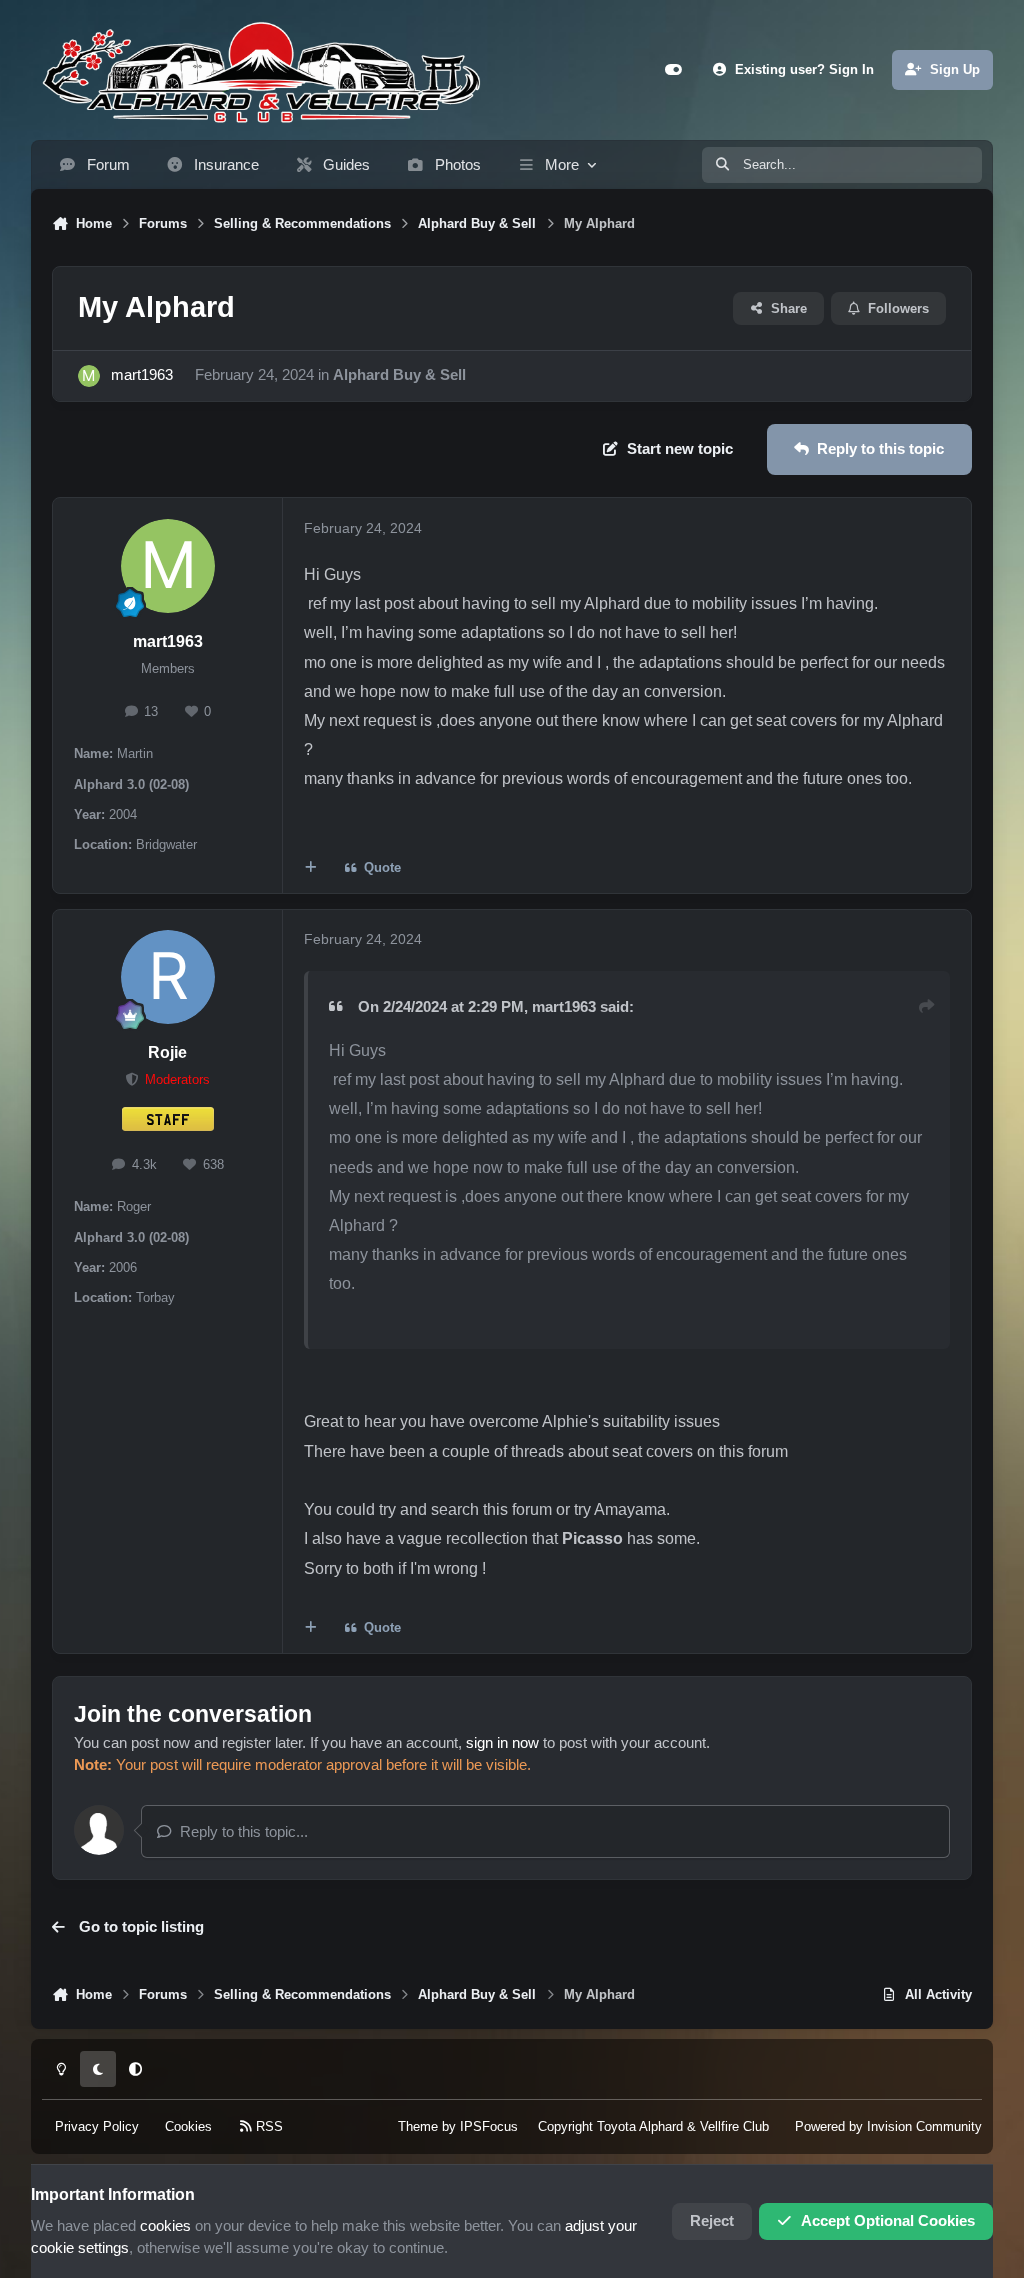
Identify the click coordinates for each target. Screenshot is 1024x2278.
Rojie (167, 1052)
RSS (267, 2126)
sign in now (502, 1743)
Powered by (888, 2126)
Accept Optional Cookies (888, 2221)
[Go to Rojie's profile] (168, 977)
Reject (712, 2221)
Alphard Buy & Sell (399, 375)
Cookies (188, 2126)
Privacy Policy (97, 2126)
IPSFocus (489, 2126)
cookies (165, 2226)
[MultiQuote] (310, 868)
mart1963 (142, 375)
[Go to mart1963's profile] (89, 376)
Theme (418, 2126)
